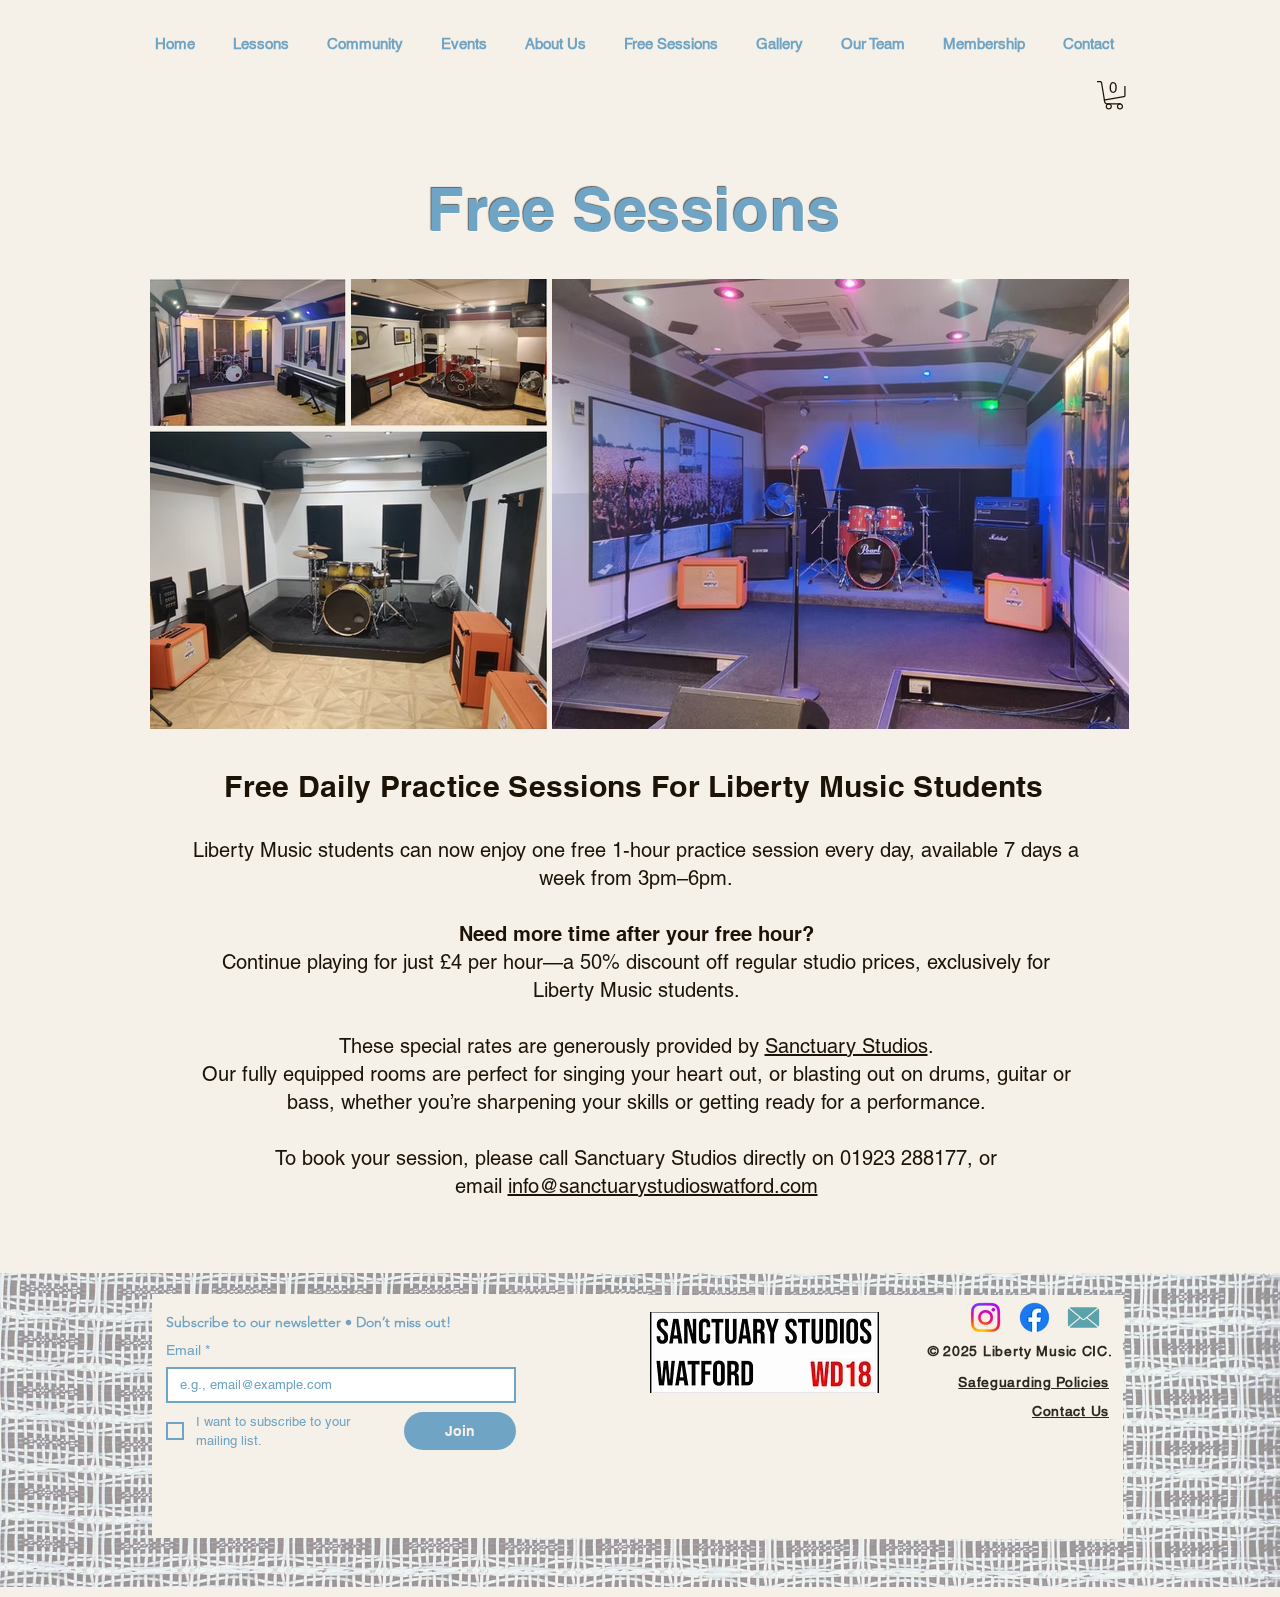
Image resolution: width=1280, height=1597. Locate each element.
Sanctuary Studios (846, 1046)
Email (188, 1350)
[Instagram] (985, 1317)
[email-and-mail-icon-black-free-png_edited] (1083, 1317)
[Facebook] (1034, 1317)
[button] (1114, 95)
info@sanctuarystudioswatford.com (663, 1186)
